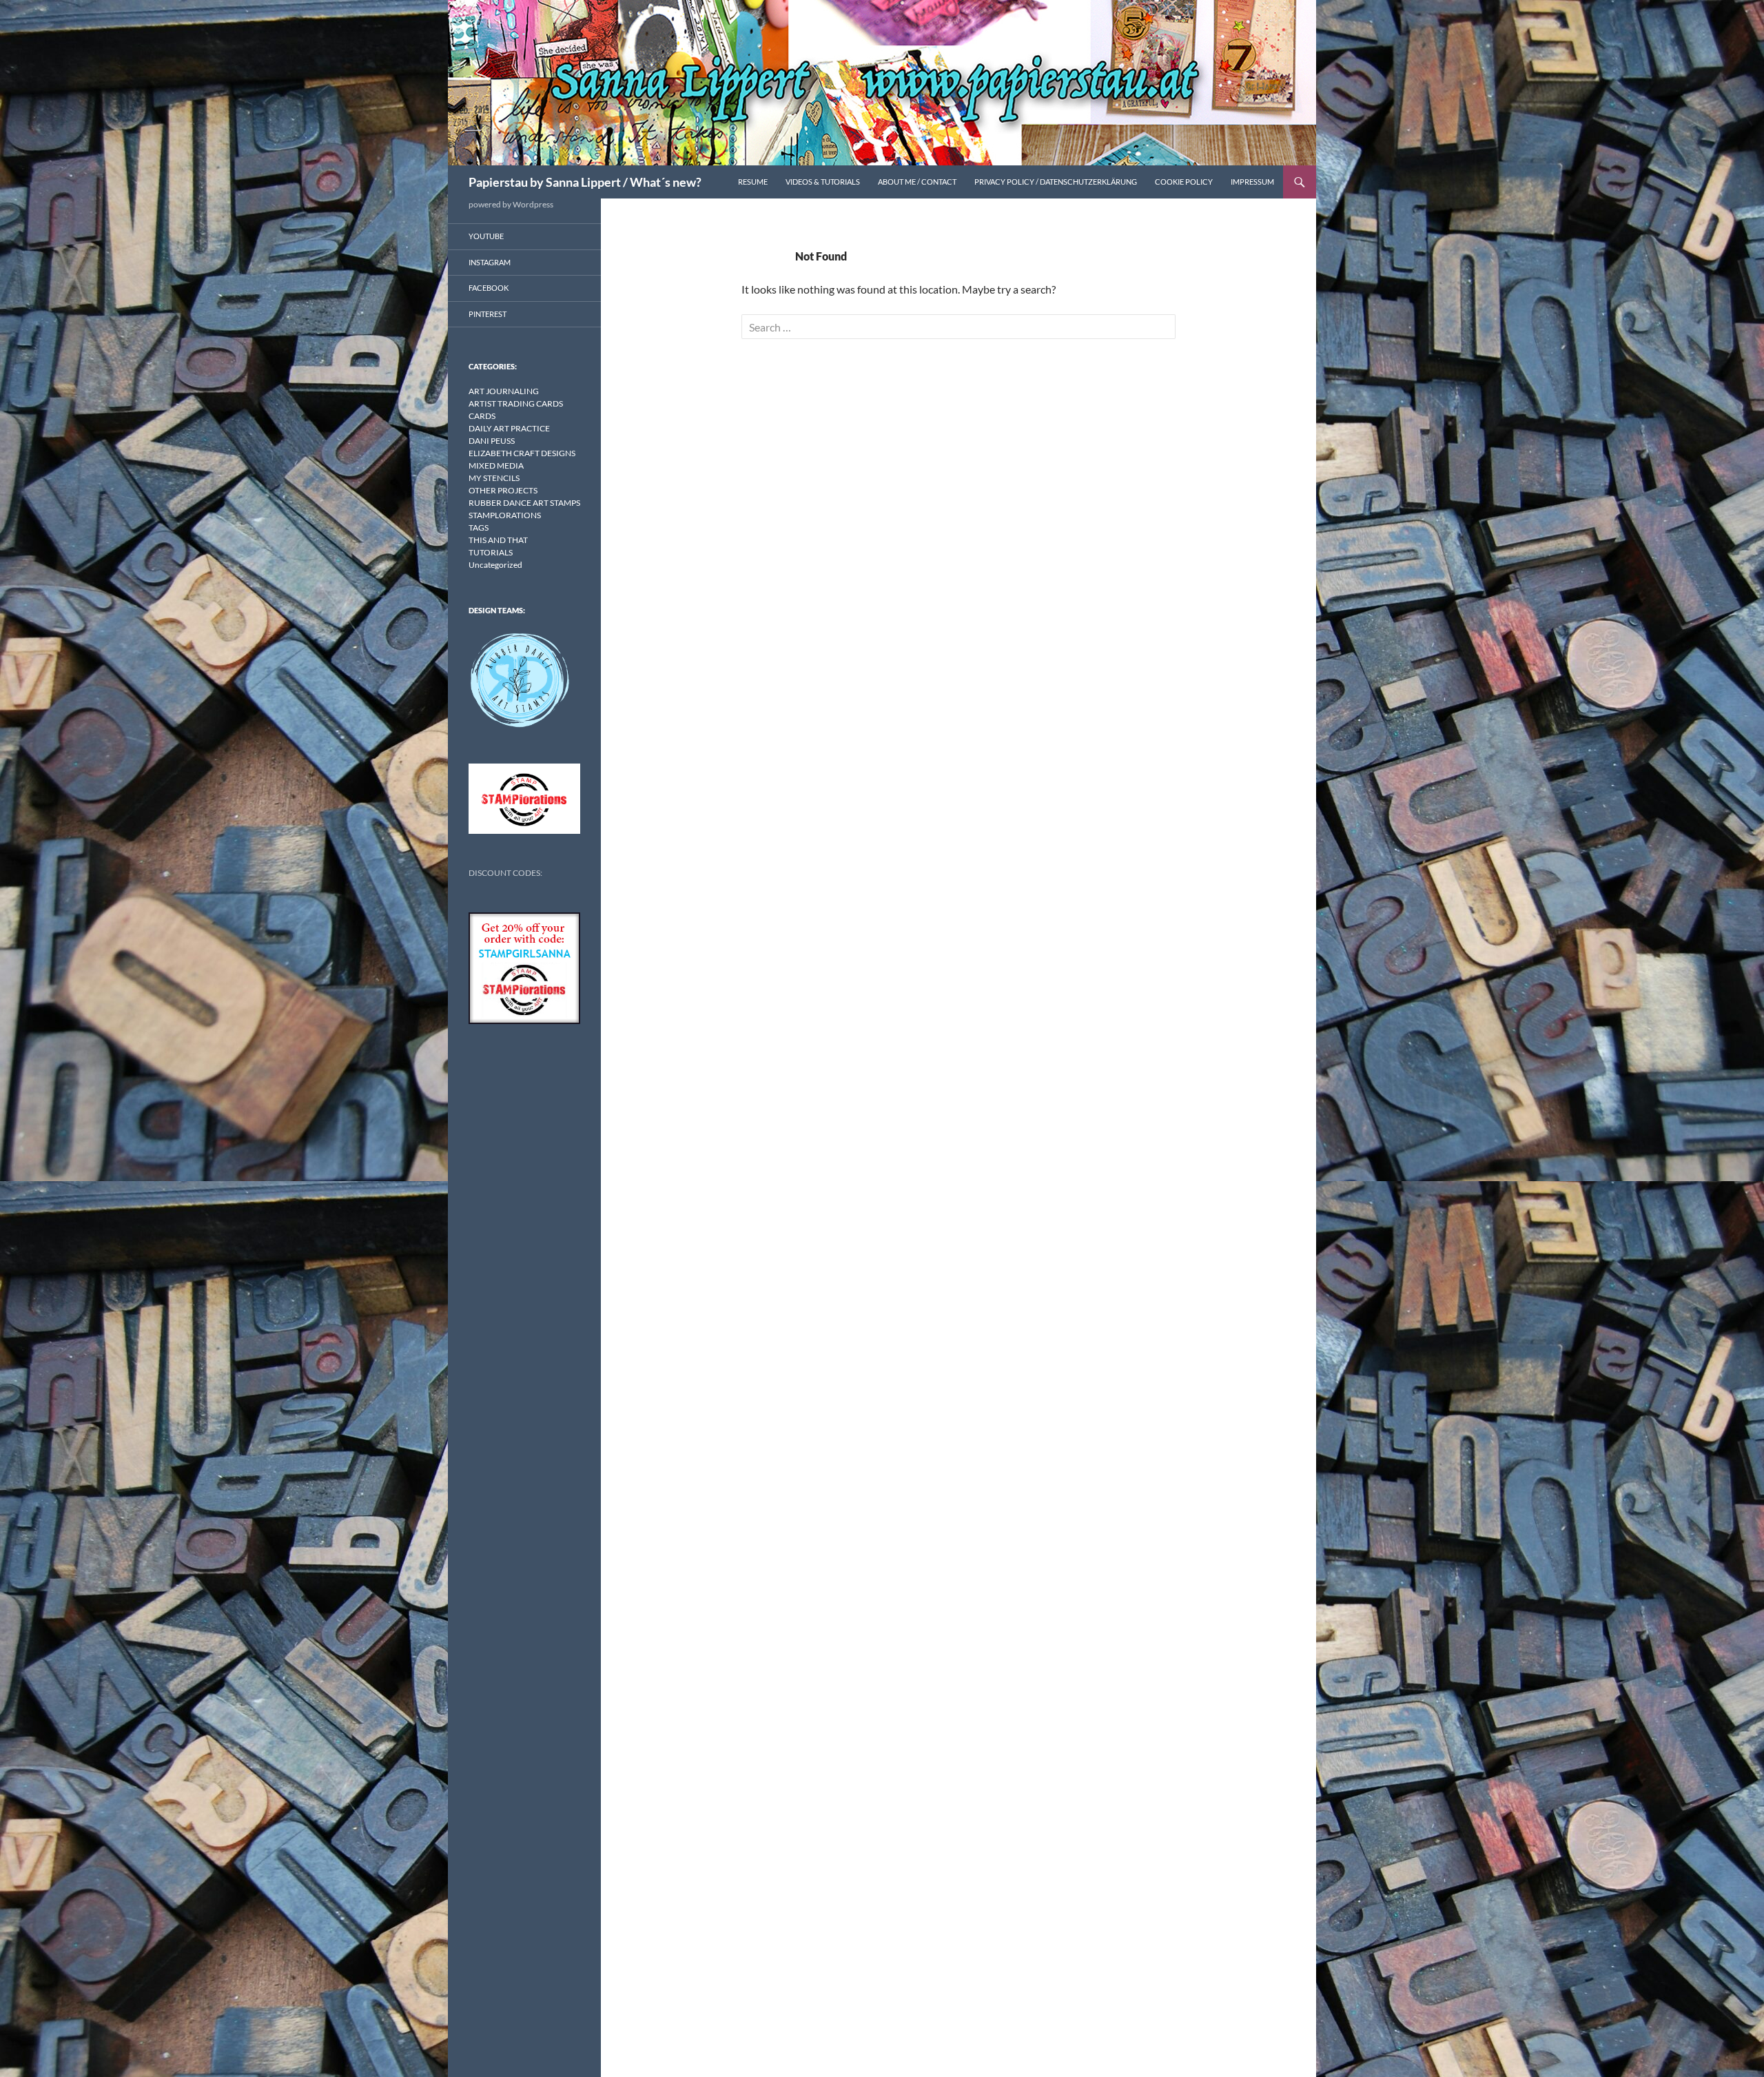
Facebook (489, 288)
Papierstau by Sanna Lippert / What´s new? (585, 182)
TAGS (479, 528)
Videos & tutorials (823, 182)
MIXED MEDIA (496, 465)
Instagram (490, 262)
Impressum (1252, 182)
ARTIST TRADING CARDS (516, 403)
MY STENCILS (494, 478)
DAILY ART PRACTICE (509, 428)
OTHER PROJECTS (503, 490)
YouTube (486, 236)
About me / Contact (917, 182)
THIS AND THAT (498, 540)
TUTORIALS (491, 552)
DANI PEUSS (492, 441)
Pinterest (488, 314)
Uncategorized (495, 565)
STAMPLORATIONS (505, 515)
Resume (753, 182)
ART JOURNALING (504, 391)
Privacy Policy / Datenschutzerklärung (1056, 182)
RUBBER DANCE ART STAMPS (524, 503)
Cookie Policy (1184, 182)
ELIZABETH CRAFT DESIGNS (522, 453)
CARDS (482, 416)
